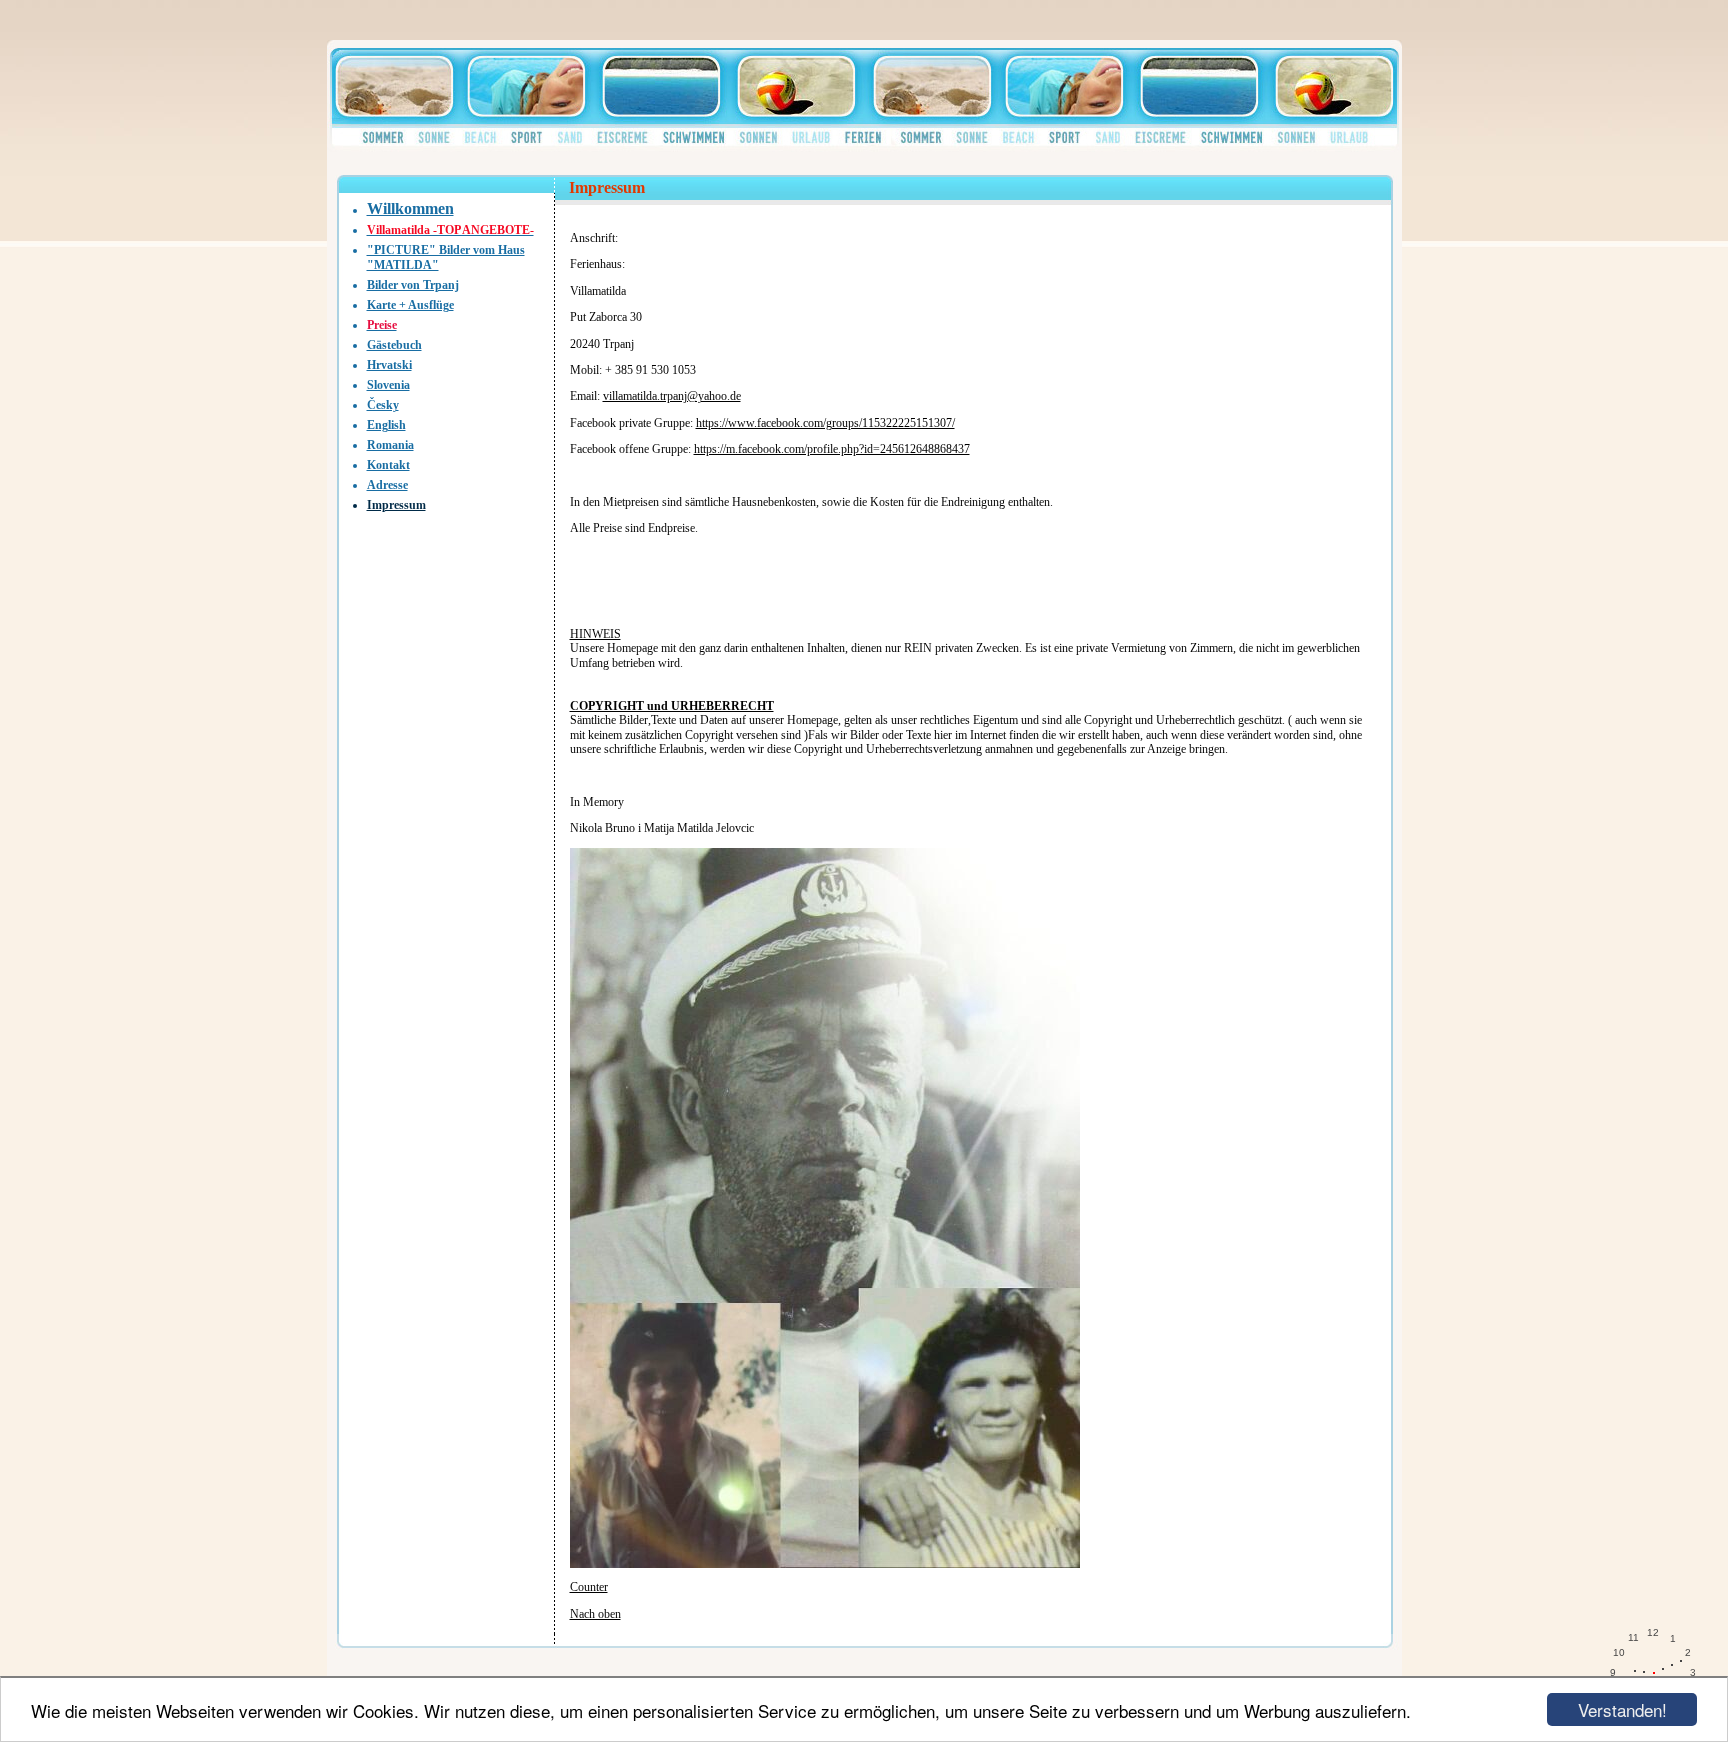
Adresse (387, 485)
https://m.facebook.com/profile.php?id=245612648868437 (832, 449)
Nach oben (595, 1614)
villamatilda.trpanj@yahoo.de (672, 396)
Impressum (396, 505)
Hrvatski (389, 365)
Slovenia (388, 385)
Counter (589, 1587)
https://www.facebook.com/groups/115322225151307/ (825, 423)
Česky (383, 405)
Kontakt (388, 465)
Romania (390, 445)
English (386, 425)
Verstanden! (1622, 1709)
